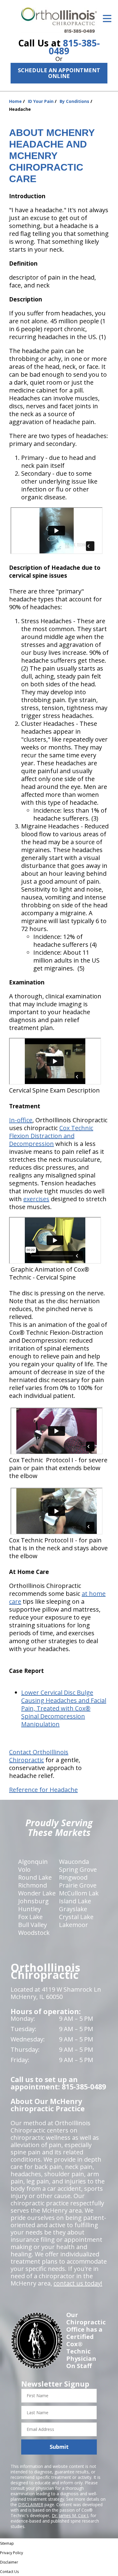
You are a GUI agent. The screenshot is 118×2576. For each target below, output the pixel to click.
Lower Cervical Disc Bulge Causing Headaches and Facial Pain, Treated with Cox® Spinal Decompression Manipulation (64, 1708)
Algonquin (33, 1862)
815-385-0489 (74, 47)
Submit (59, 2447)
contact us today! (78, 2283)
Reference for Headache (43, 1790)
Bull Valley (33, 1925)
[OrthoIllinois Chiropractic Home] (59, 20)
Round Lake (35, 1877)
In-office (21, 1120)
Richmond (33, 1885)
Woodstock (34, 1933)
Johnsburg (33, 1901)
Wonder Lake (37, 1893)
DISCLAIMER (31, 2505)
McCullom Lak (79, 1893)
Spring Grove (78, 1869)
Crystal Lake (76, 1917)
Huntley (29, 1909)
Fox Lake (30, 1917)
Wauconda (74, 1862)
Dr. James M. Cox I (70, 2515)
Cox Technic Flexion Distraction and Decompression (51, 1136)
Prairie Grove (78, 1885)
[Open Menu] (107, 19)
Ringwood (73, 1877)
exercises (36, 1199)
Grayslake (73, 1909)
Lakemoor (74, 1925)
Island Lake (75, 1901)
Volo (24, 1869)
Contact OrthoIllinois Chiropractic (39, 1756)
